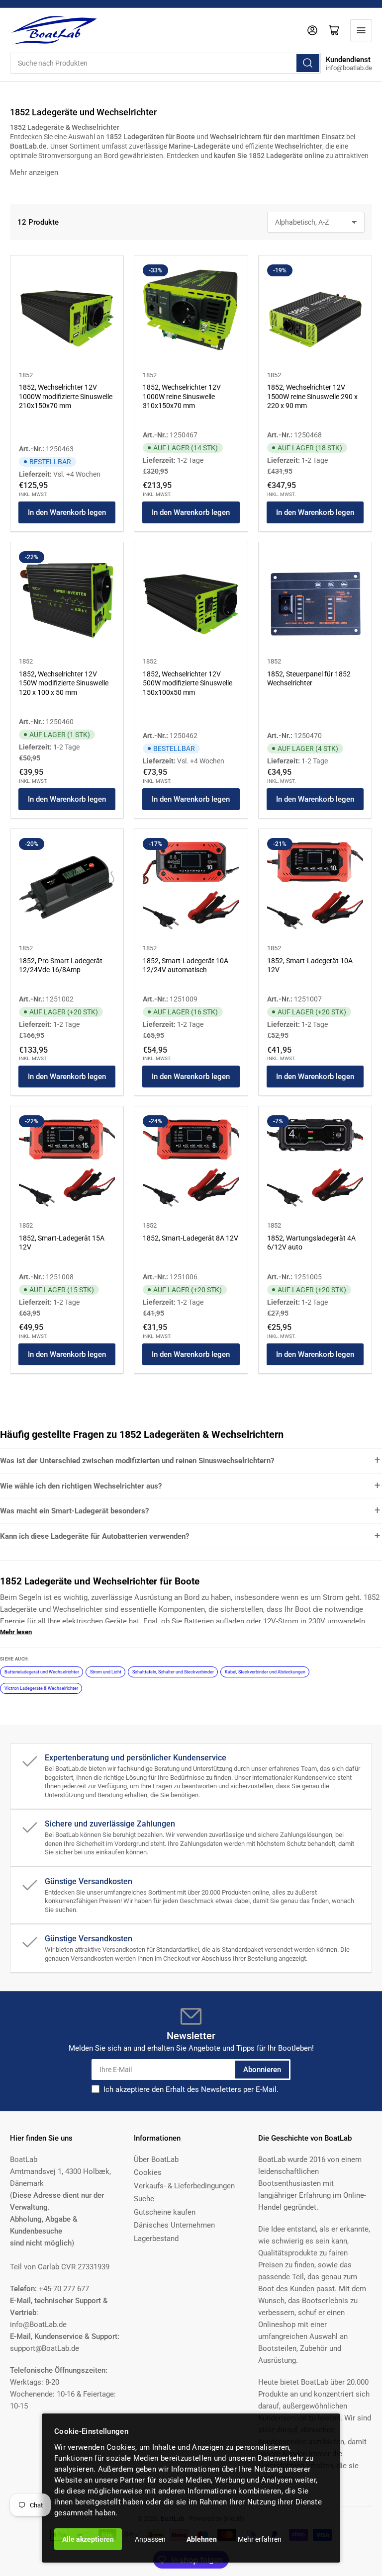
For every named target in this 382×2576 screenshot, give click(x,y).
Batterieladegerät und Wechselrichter (42, 1672)
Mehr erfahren (260, 2539)
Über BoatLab (156, 2160)
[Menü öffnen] (361, 30)
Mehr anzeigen (34, 172)
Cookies (148, 2172)
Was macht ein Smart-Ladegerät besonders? (74, 1511)
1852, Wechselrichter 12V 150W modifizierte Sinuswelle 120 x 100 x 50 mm (64, 683)
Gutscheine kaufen (165, 2212)
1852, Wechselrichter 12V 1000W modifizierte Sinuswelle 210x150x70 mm (66, 396)
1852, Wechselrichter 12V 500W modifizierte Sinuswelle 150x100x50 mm (188, 683)
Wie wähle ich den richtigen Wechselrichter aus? (81, 1486)
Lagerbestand (156, 2239)
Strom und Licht (106, 1672)
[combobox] (165, 63)
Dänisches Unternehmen (174, 2225)
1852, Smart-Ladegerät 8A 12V (191, 1238)
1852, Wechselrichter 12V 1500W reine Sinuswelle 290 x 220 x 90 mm (312, 396)
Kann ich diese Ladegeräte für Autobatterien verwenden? (95, 1536)
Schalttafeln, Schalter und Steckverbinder (173, 1672)
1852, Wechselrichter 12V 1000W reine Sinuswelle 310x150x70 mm (182, 396)
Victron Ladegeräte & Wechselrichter (41, 1688)
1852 (26, 375)
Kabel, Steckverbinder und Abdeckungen (265, 1672)
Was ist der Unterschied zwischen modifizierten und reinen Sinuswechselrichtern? (137, 1461)
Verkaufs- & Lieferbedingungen (184, 2186)
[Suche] (308, 63)
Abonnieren (262, 2070)
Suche (144, 2199)
